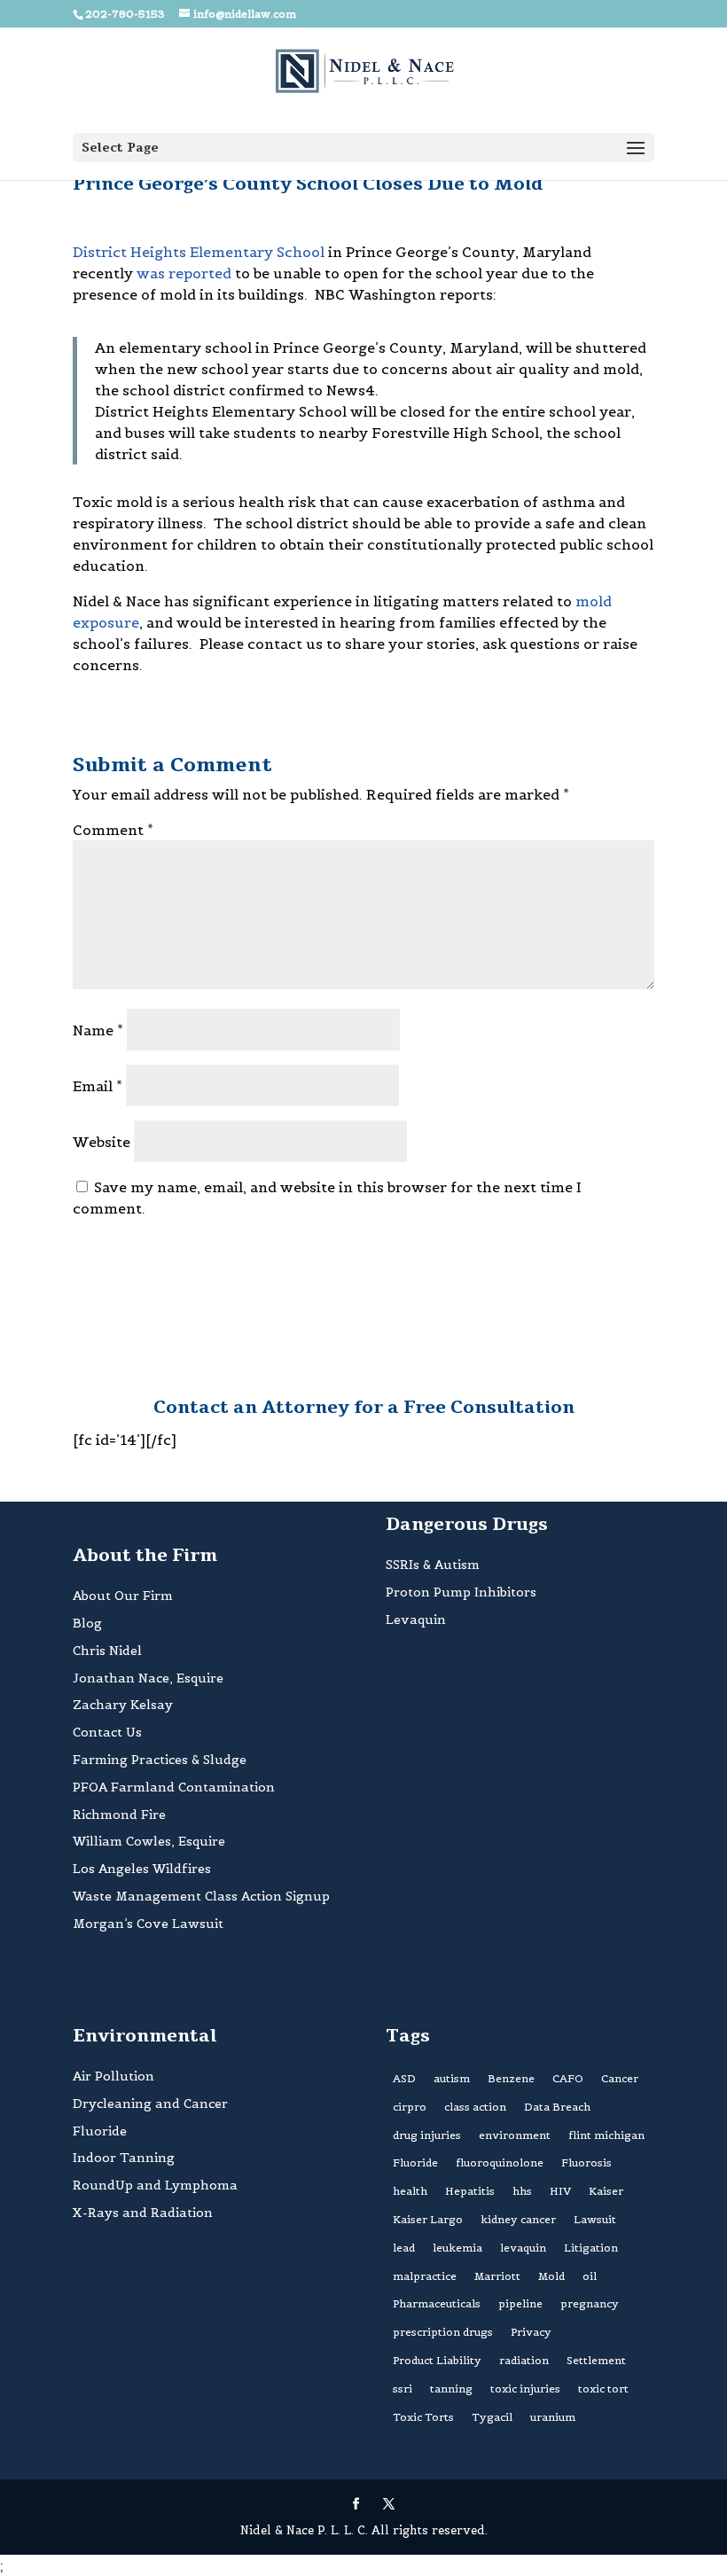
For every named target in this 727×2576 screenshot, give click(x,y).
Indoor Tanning (124, 2158)
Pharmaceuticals (437, 2303)
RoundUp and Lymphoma (155, 2185)
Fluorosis (586, 2162)
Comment (113, 830)
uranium (553, 2417)
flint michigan (606, 2135)
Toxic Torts (423, 2417)
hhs (522, 2191)
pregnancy (590, 2303)
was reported (184, 273)
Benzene (511, 2078)
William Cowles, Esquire (149, 1841)
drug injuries (427, 2135)
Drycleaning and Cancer (150, 2104)
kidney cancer (518, 2219)
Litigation (591, 2248)
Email (98, 1086)
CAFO (568, 2078)
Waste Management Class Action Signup (201, 1896)
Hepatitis (470, 2191)
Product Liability (437, 2360)
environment (515, 2135)
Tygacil (492, 2417)
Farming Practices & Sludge (160, 1760)
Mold (551, 2276)
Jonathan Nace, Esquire (148, 1678)
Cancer (620, 2078)
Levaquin (416, 1620)
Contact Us (107, 1732)
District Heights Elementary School (199, 252)
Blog (87, 1623)
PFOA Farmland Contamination (174, 1787)
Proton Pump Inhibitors (461, 1592)
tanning (451, 2389)
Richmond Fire (119, 1815)
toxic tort (603, 2389)
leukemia (457, 2248)
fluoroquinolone (500, 2162)
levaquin (523, 2248)
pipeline (520, 2303)
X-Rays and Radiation (143, 2213)
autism (452, 2078)
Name (98, 1030)
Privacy (531, 2332)
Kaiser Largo (428, 2219)
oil (590, 2276)
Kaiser (606, 2191)
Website (102, 1142)
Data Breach (557, 2107)
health (410, 2191)
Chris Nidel (107, 1651)
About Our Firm (123, 1596)
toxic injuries (525, 2389)
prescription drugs (443, 2332)
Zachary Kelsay (123, 1705)
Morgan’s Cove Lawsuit (148, 1924)
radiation (524, 2360)
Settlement (596, 2360)
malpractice (425, 2276)
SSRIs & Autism (433, 1565)
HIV (560, 2191)
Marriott (497, 2276)
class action (475, 2107)
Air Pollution (113, 2076)
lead (404, 2248)
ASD (404, 2078)
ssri (403, 2389)
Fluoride (100, 2131)
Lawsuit (595, 2219)
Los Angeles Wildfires (142, 1869)
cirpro (410, 2107)
